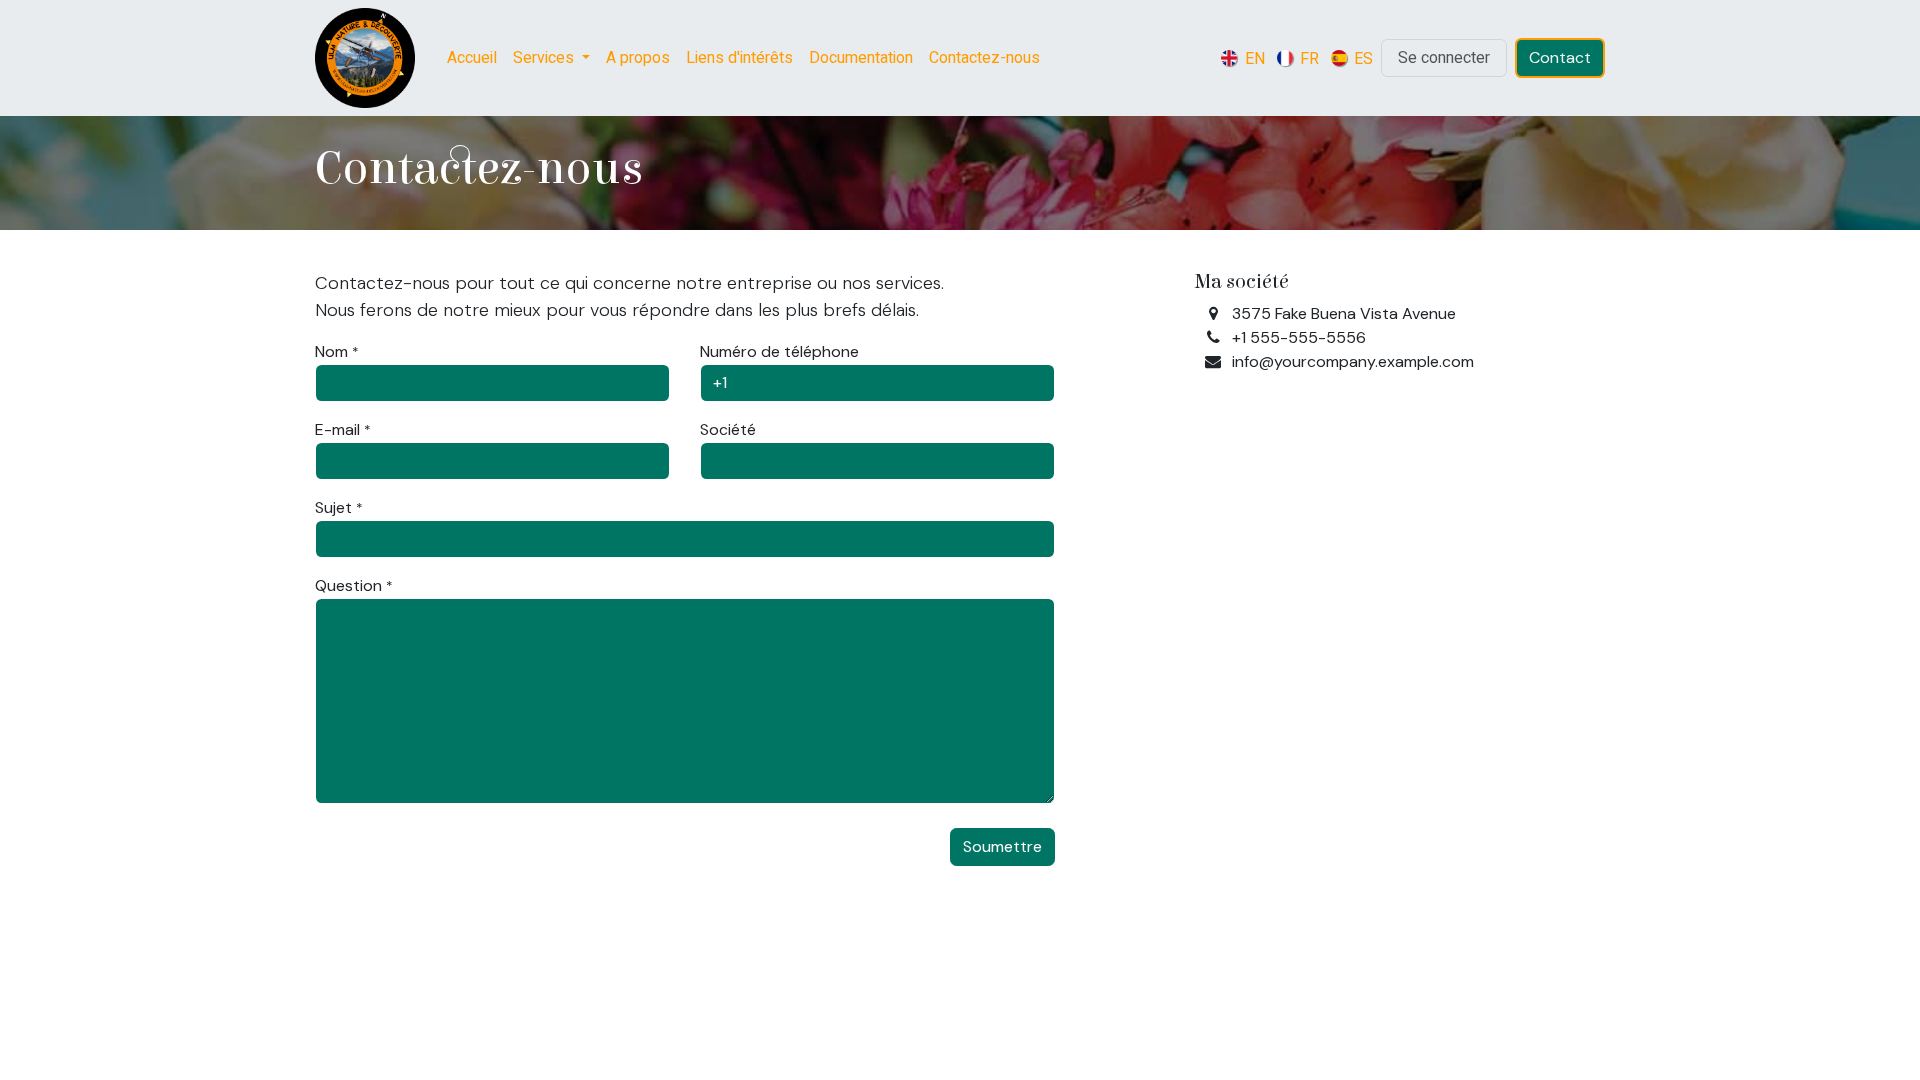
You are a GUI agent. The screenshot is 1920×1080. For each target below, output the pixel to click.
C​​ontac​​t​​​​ (1560, 57)
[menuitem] (472, 58)
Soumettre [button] (1002, 846)
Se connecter (1444, 58)
